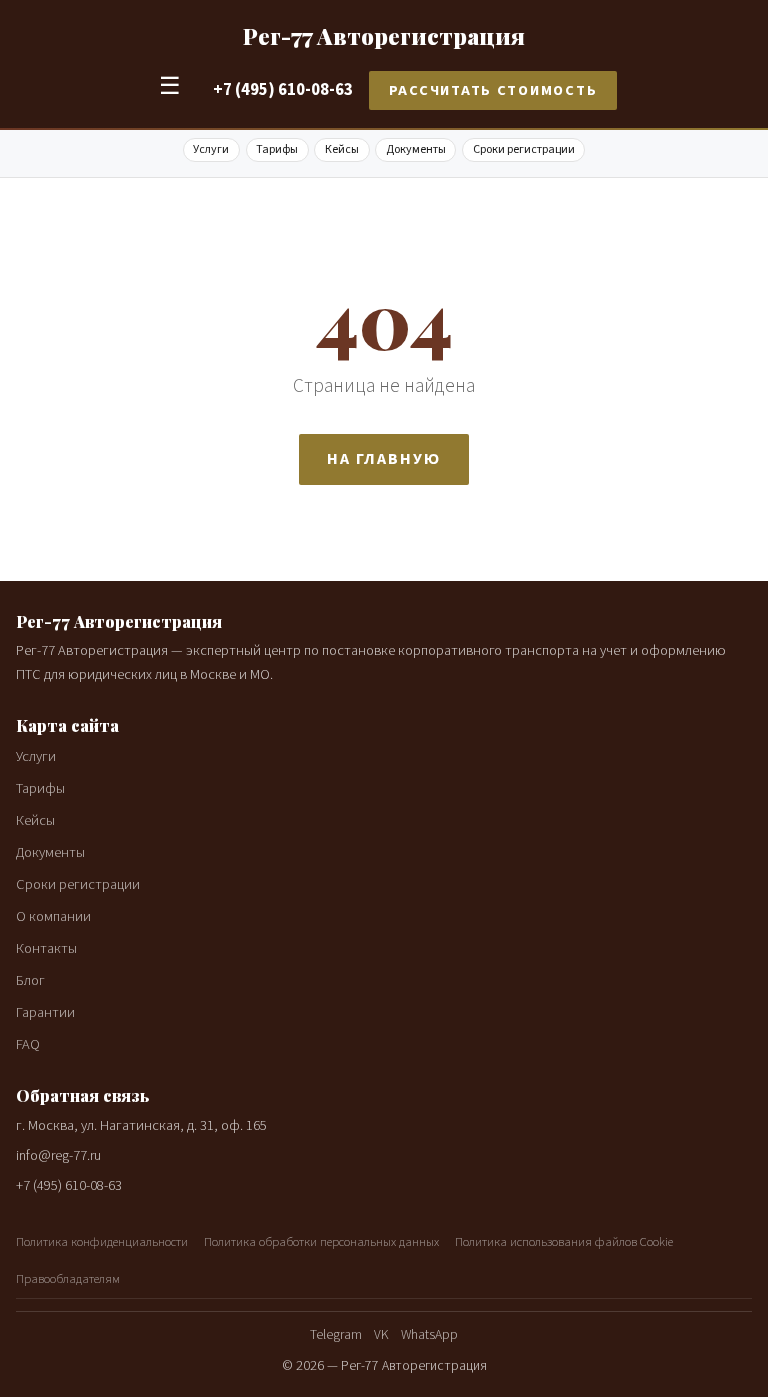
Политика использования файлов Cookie (564, 1242)
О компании (53, 916)
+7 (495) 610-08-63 (283, 90)
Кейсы (342, 149)
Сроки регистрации (524, 149)
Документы (416, 149)
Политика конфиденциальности (102, 1242)
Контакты (46, 948)
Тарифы (277, 149)
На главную (383, 459)
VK (381, 1334)
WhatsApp (429, 1334)
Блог (30, 980)
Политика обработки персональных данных (321, 1242)
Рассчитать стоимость (493, 90)
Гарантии (45, 1012)
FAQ (28, 1044)
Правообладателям (68, 1279)
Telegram (336, 1334)
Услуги (211, 149)
